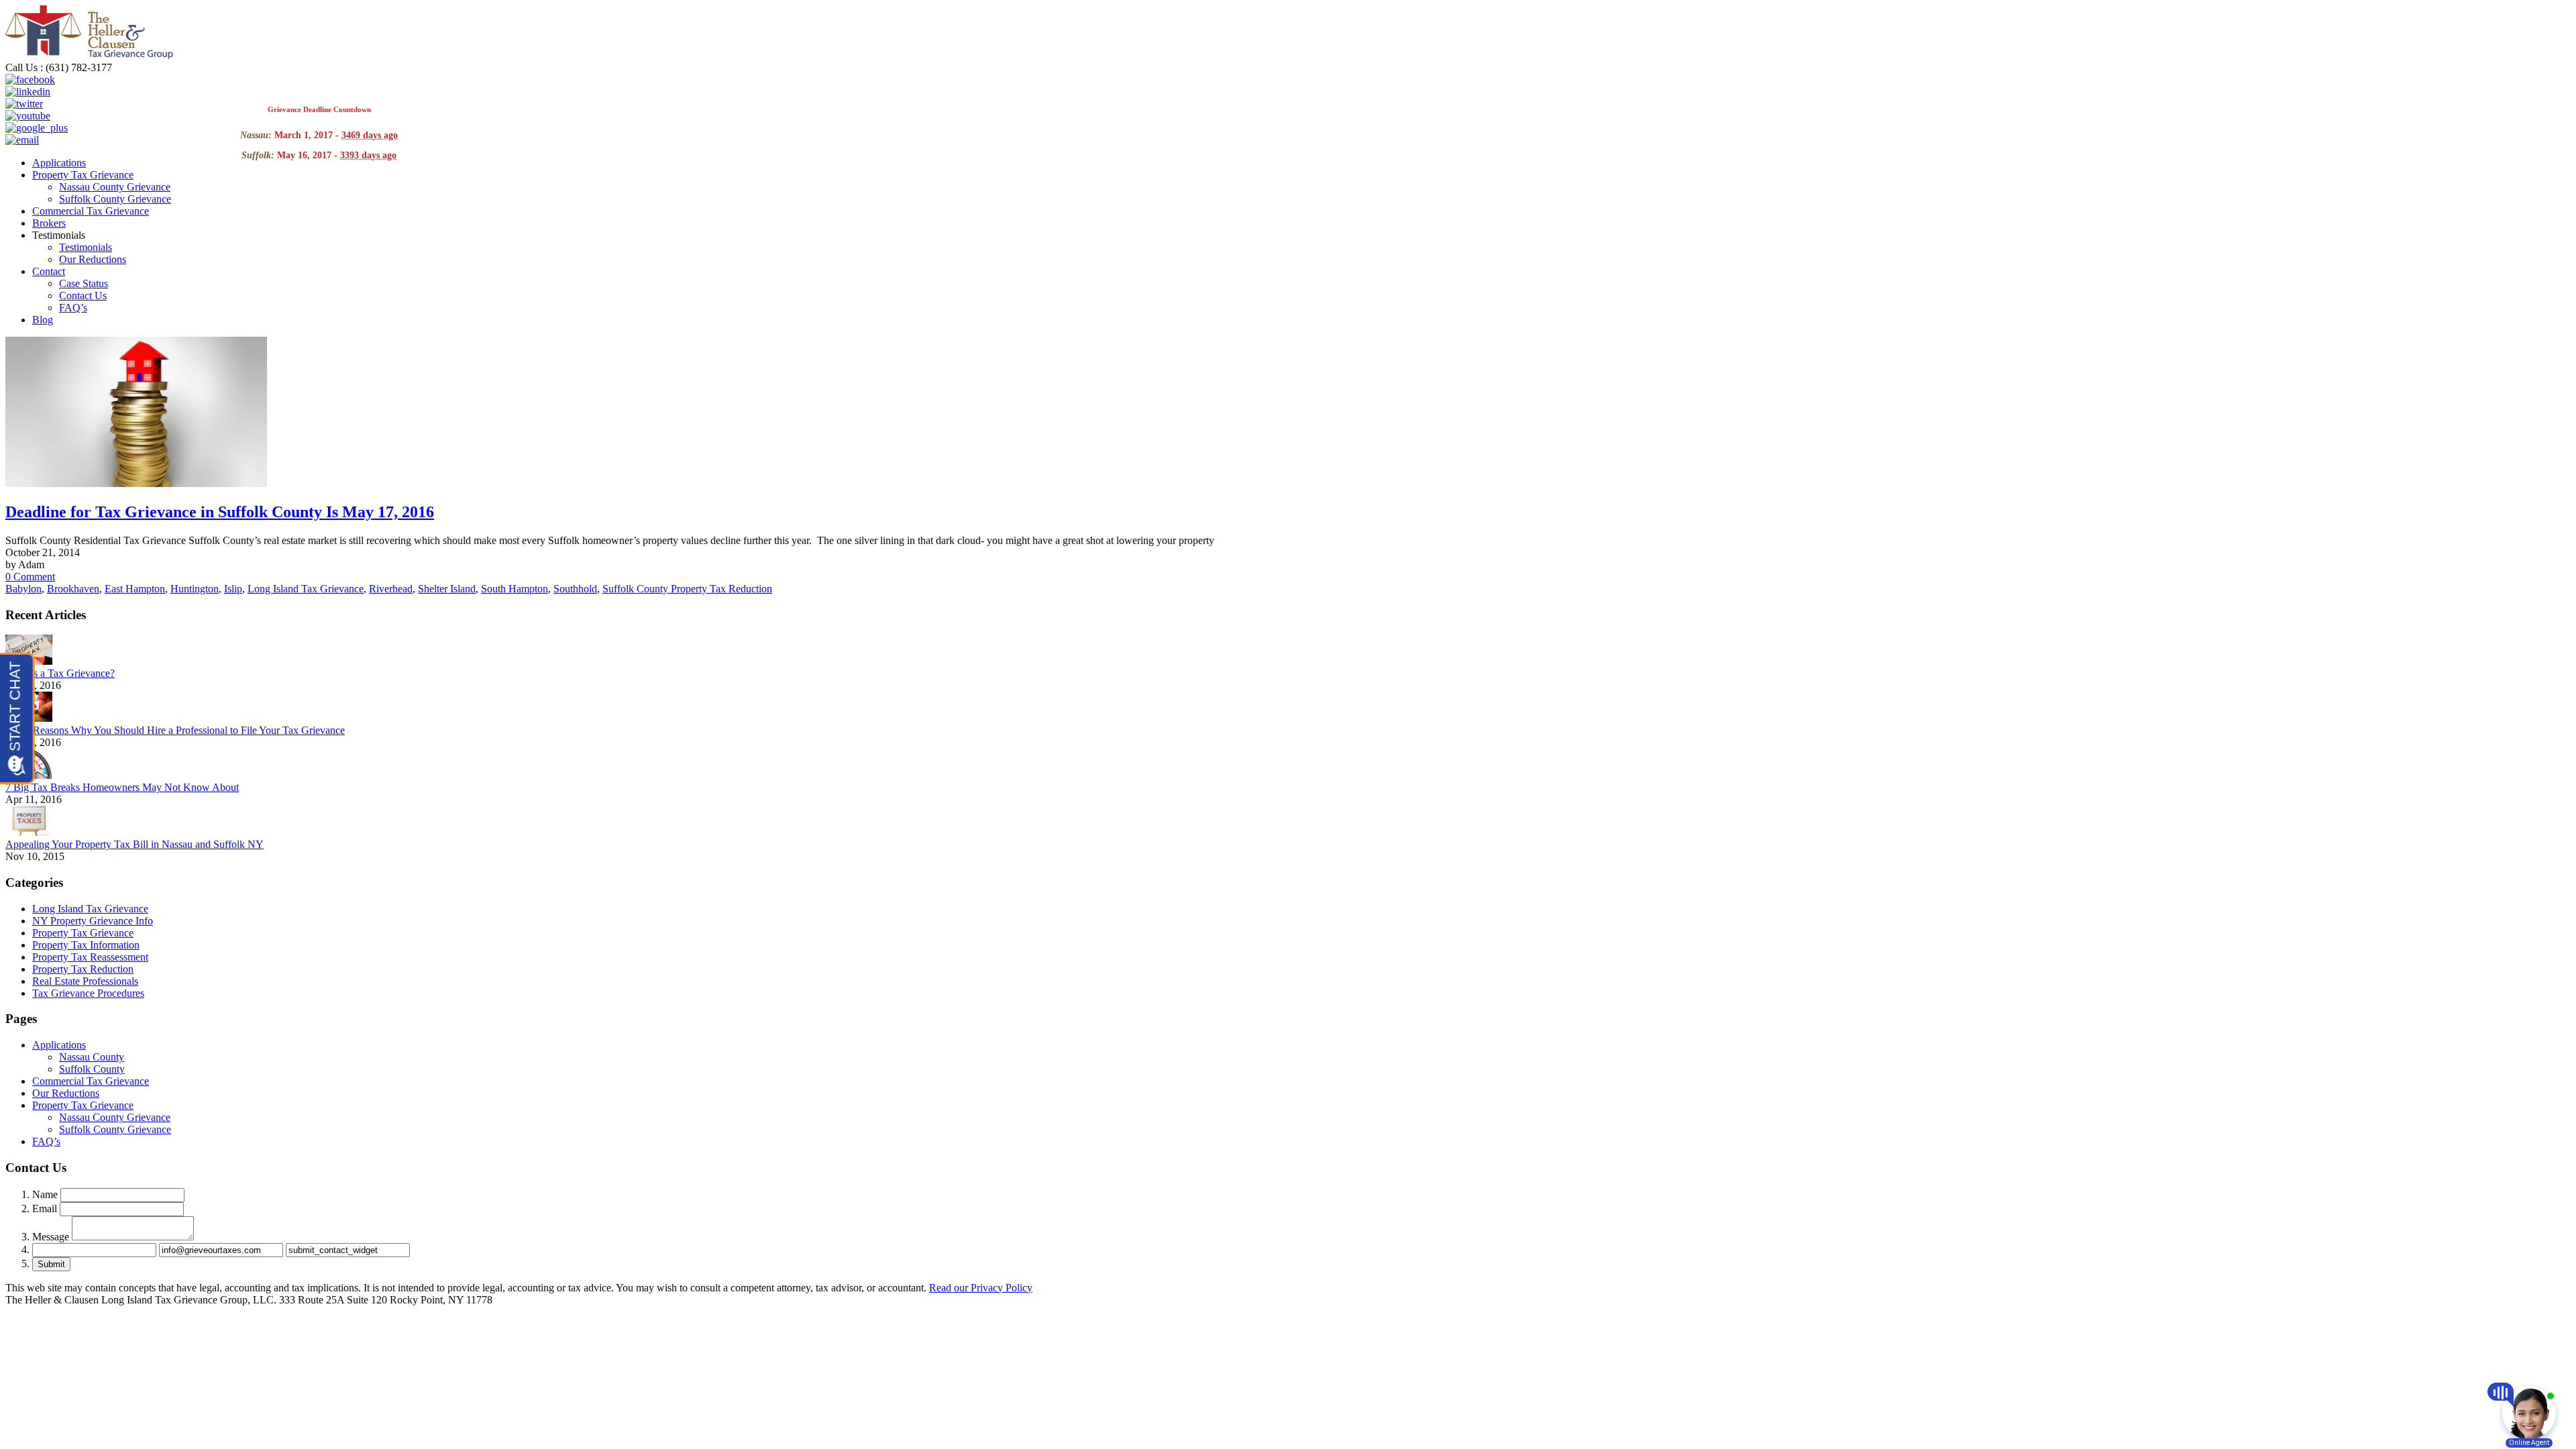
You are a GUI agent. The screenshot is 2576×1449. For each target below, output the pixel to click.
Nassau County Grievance (115, 187)
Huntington (195, 589)
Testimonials (86, 247)
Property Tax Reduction (83, 969)
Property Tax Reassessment (90, 957)
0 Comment (30, 577)
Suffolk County (92, 1069)
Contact (49, 271)
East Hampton (135, 589)
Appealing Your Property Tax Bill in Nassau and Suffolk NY (135, 844)
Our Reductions (93, 259)
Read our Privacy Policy (981, 1288)
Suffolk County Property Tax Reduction (687, 589)
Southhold (575, 589)
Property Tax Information (86, 945)
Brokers (49, 223)
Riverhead (391, 589)
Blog (43, 320)
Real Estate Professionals (85, 981)
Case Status (84, 283)
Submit (51, 1264)
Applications (59, 163)
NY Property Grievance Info (93, 921)
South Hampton (515, 589)
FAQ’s (73, 308)
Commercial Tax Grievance (91, 211)
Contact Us (83, 296)
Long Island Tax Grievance (306, 589)
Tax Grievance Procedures (88, 993)
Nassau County (92, 1057)
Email (45, 1209)
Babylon (23, 589)
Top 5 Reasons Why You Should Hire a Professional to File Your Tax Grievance (175, 730)
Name (45, 1194)
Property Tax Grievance (83, 175)
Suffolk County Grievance (115, 199)
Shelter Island (447, 589)
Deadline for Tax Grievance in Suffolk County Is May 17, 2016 (220, 512)
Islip (233, 589)
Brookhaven (73, 589)
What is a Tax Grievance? (60, 673)
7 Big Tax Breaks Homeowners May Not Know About (122, 787)
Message (51, 1237)
